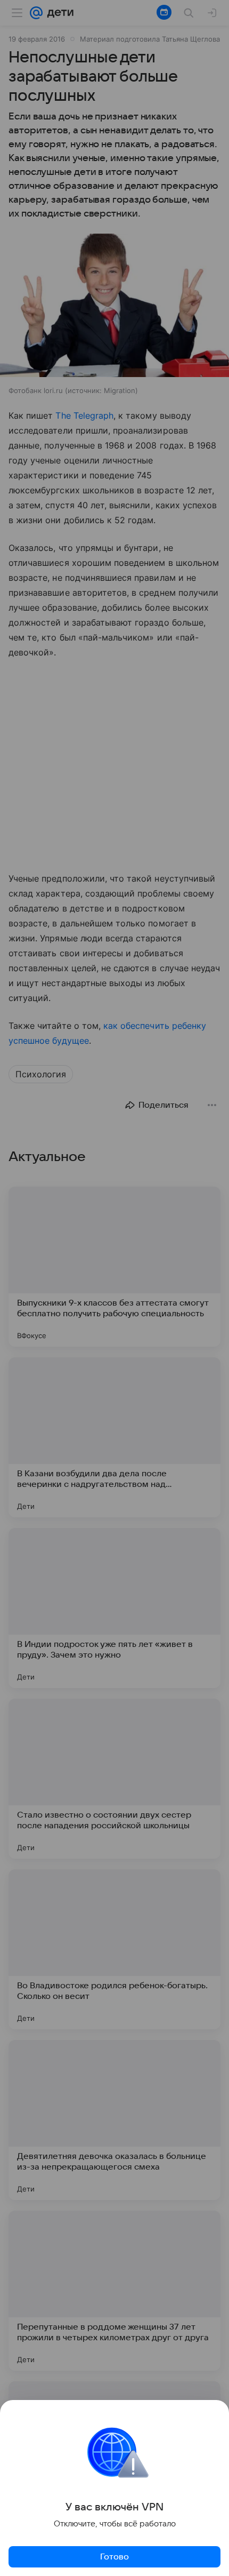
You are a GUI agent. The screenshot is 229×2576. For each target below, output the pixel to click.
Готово (114, 2557)
